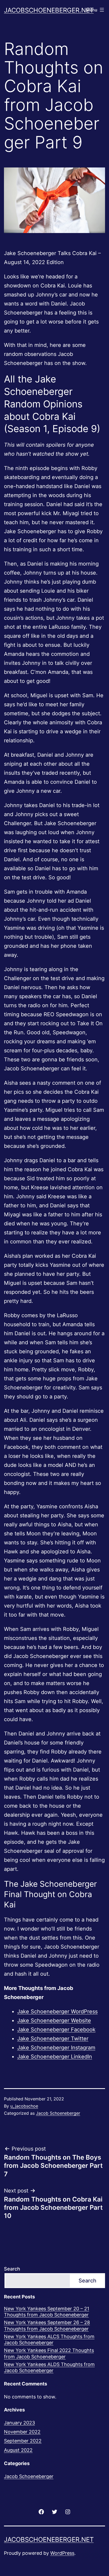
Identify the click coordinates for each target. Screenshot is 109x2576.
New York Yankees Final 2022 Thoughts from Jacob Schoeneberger (49, 2353)
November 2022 (22, 2432)
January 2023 (19, 2423)
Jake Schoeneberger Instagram (56, 2048)
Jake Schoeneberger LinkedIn (55, 2057)
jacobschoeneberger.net (49, 10)
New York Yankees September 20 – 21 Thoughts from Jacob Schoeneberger (47, 2312)
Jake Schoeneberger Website (54, 2021)
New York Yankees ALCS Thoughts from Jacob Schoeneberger (49, 2340)
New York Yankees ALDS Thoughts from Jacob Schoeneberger (49, 2367)
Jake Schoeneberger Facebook (56, 2030)
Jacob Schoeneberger (58, 2113)
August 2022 (18, 2450)
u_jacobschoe (24, 2106)
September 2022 (23, 2441)
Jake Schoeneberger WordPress (57, 2011)
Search (12, 2269)
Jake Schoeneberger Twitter (53, 2039)
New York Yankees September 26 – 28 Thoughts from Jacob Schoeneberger (47, 2325)
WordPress (62, 2553)
